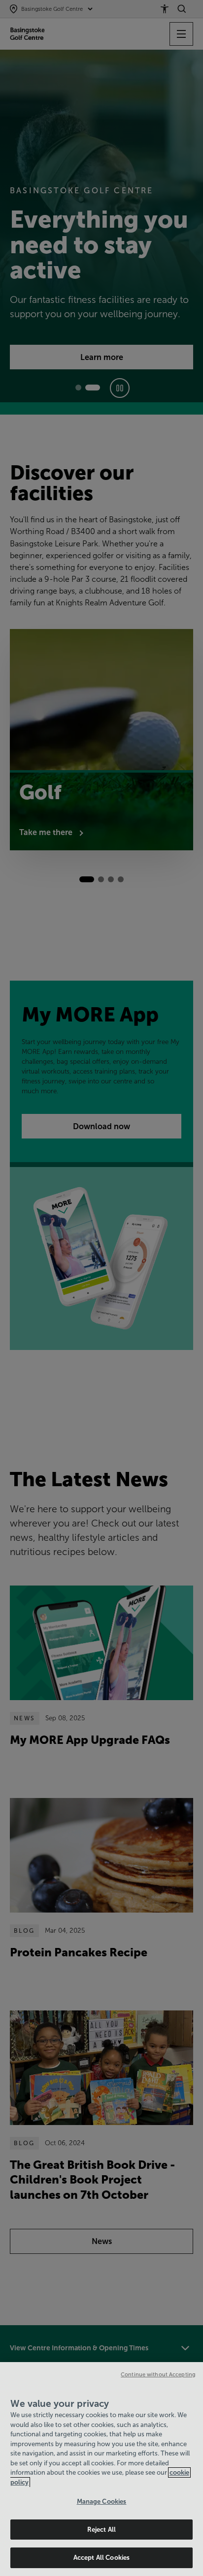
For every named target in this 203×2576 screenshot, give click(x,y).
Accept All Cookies (101, 2558)
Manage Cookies (102, 2501)
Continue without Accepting (158, 2374)
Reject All (101, 2530)
